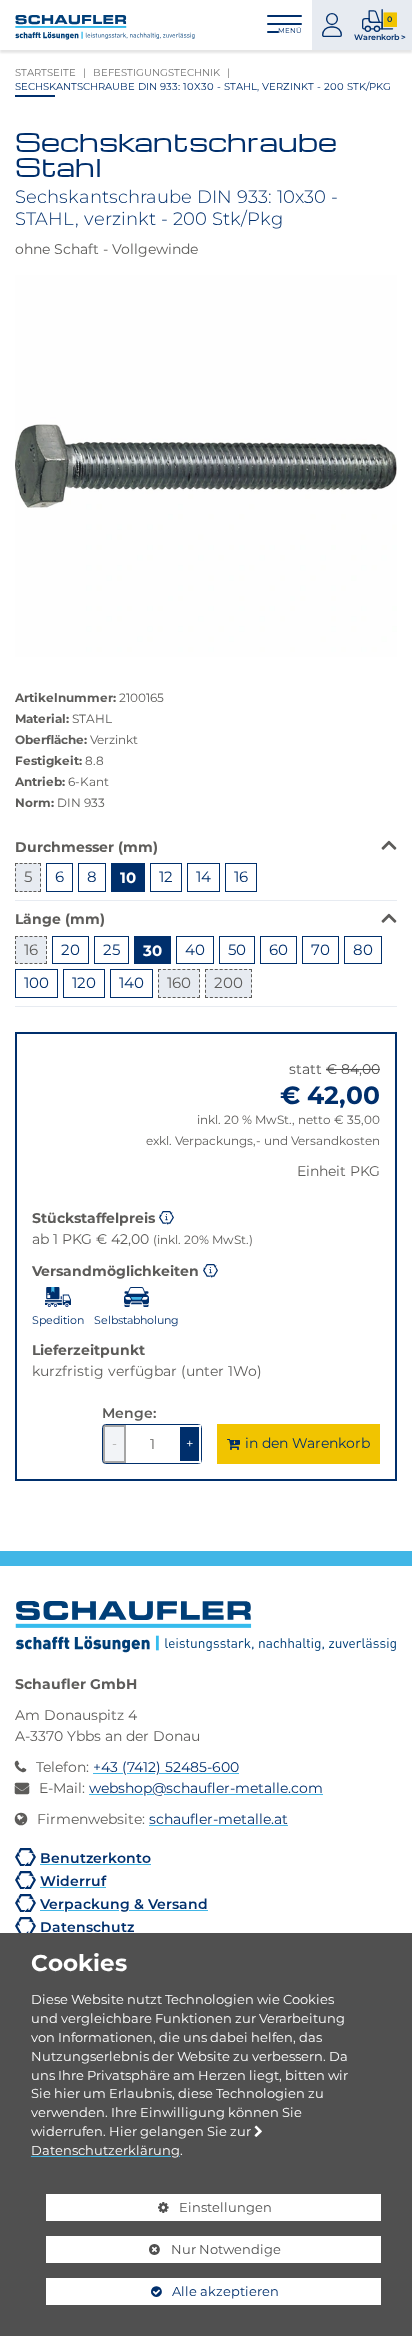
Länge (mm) (60, 918)
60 (278, 949)
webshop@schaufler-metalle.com (206, 1788)
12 (166, 876)
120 (84, 982)
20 (70, 949)
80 (363, 949)
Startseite (45, 72)
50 (237, 949)
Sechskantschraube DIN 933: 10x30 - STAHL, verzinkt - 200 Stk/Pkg (203, 86)
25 (111, 949)
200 (228, 982)
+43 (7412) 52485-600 (166, 1767)
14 (203, 876)
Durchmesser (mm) (86, 846)
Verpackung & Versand (124, 1903)
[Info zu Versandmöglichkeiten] (210, 1269)
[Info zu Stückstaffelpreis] (166, 1216)
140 (131, 982)
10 (128, 877)
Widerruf (73, 1880)
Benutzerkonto (95, 1857)
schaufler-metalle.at (218, 1819)
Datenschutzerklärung (105, 2150)
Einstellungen (159, 2210)
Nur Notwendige (163, 2252)
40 (195, 949)
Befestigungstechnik (156, 72)
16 (241, 876)
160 (179, 982)
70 (320, 949)
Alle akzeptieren (162, 2291)
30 (152, 950)
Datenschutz (87, 1926)
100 (36, 982)
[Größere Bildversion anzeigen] (206, 466)
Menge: (129, 1412)
